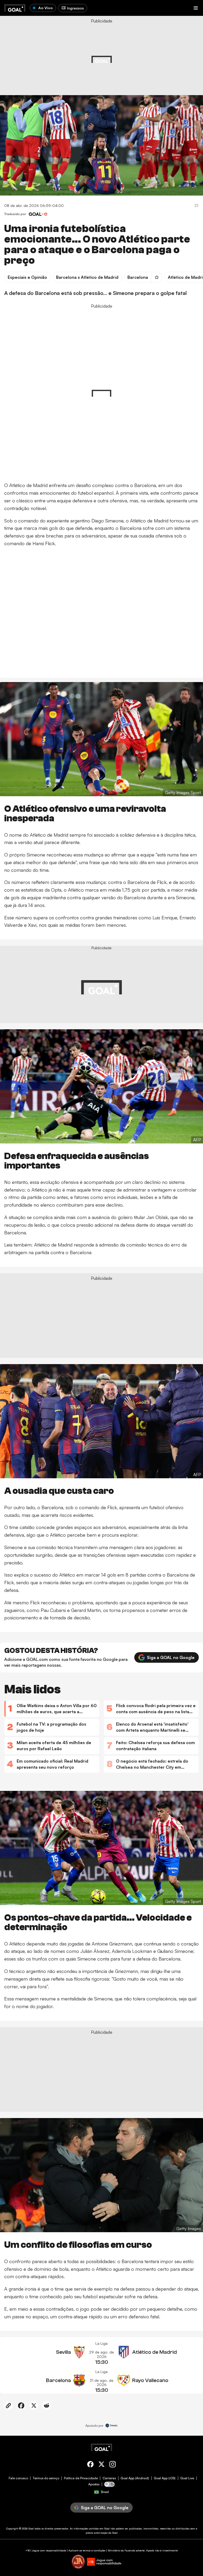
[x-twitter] (101, 2465)
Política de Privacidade (81, 2478)
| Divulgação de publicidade (47, 60)
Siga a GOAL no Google (171, 1657)
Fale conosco (18, 2478)
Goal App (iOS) (165, 2478)
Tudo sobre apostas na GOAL (23, 73)
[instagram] (113, 2465)
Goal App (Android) (135, 2478)
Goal (31, 2528)
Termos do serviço (46, 2478)
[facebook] (90, 2465)
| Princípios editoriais (81, 60)
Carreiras (109, 2478)
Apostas (94, 2484)
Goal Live (187, 2478)
